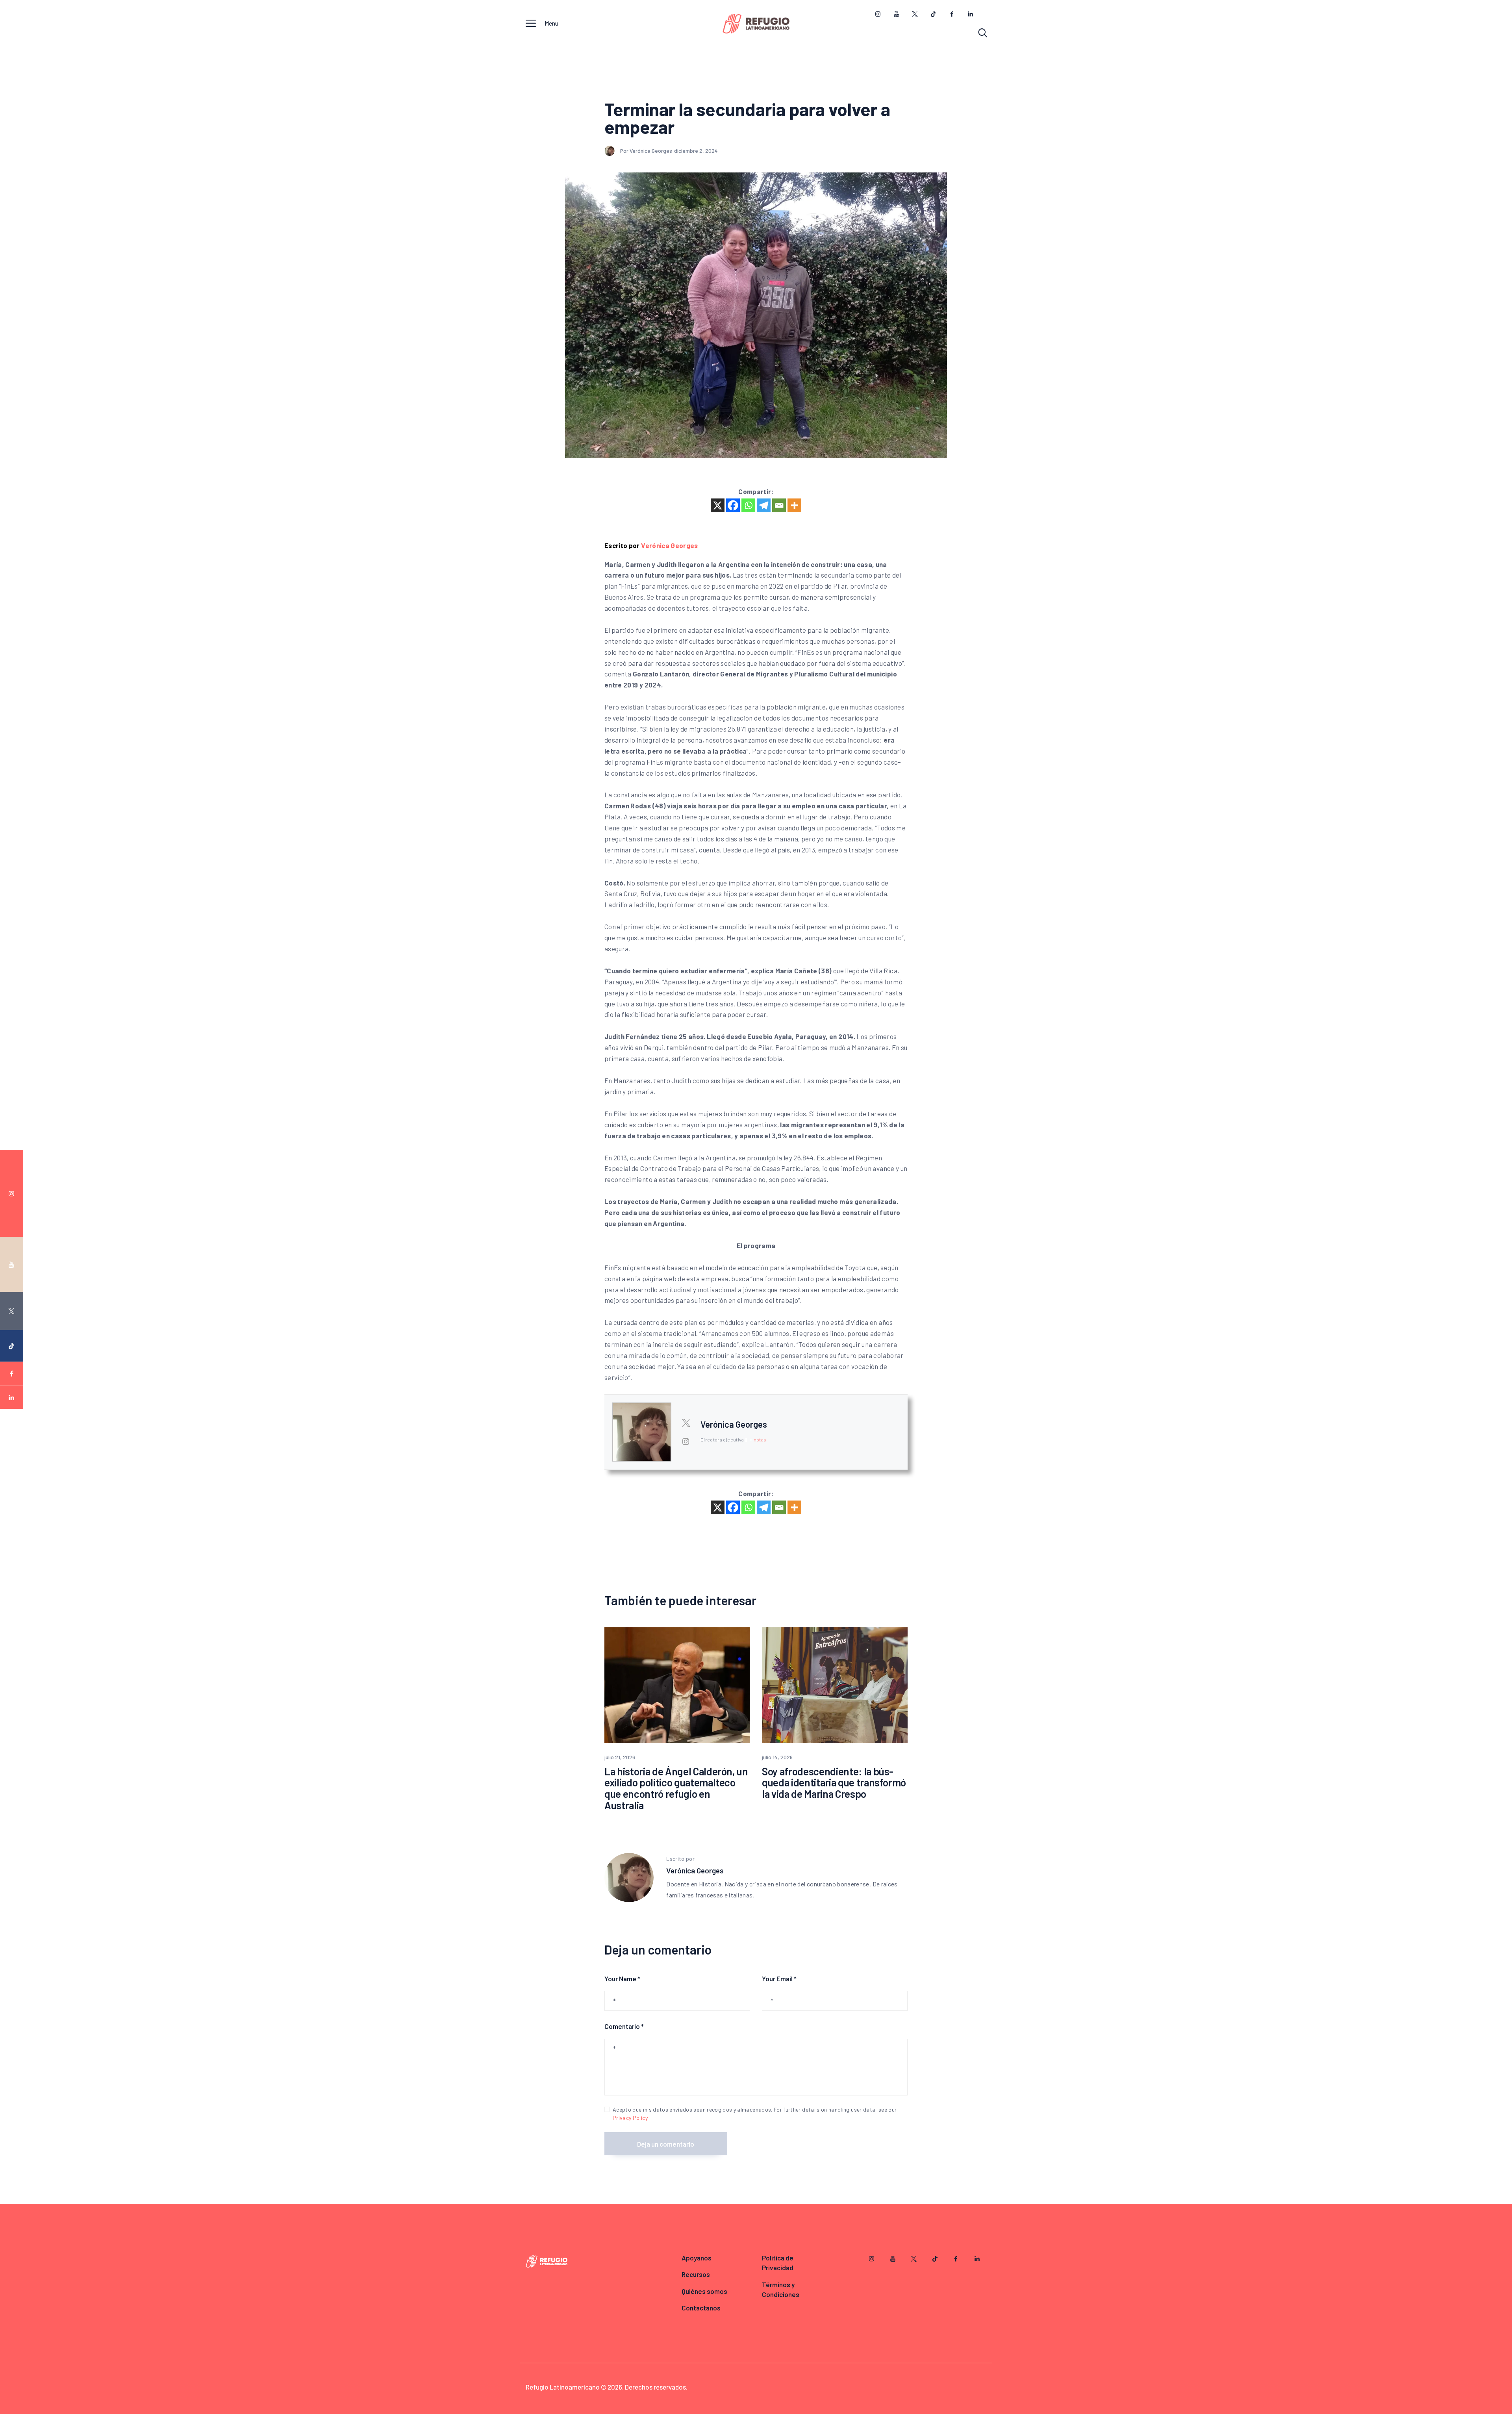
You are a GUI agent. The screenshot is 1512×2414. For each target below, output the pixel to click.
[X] (718, 505)
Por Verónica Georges (647, 151)
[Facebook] (733, 505)
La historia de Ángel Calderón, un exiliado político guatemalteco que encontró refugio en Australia (676, 1788)
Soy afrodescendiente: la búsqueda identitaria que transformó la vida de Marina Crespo (834, 1783)
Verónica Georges (670, 545)
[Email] (779, 505)
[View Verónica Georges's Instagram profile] (686, 1441)
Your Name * (622, 1979)
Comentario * (624, 2026)
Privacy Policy (630, 2118)
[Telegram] (764, 505)
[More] (794, 505)
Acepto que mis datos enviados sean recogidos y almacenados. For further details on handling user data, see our (755, 2114)
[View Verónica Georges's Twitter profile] (686, 1423)
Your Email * (779, 1979)
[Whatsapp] (748, 505)
